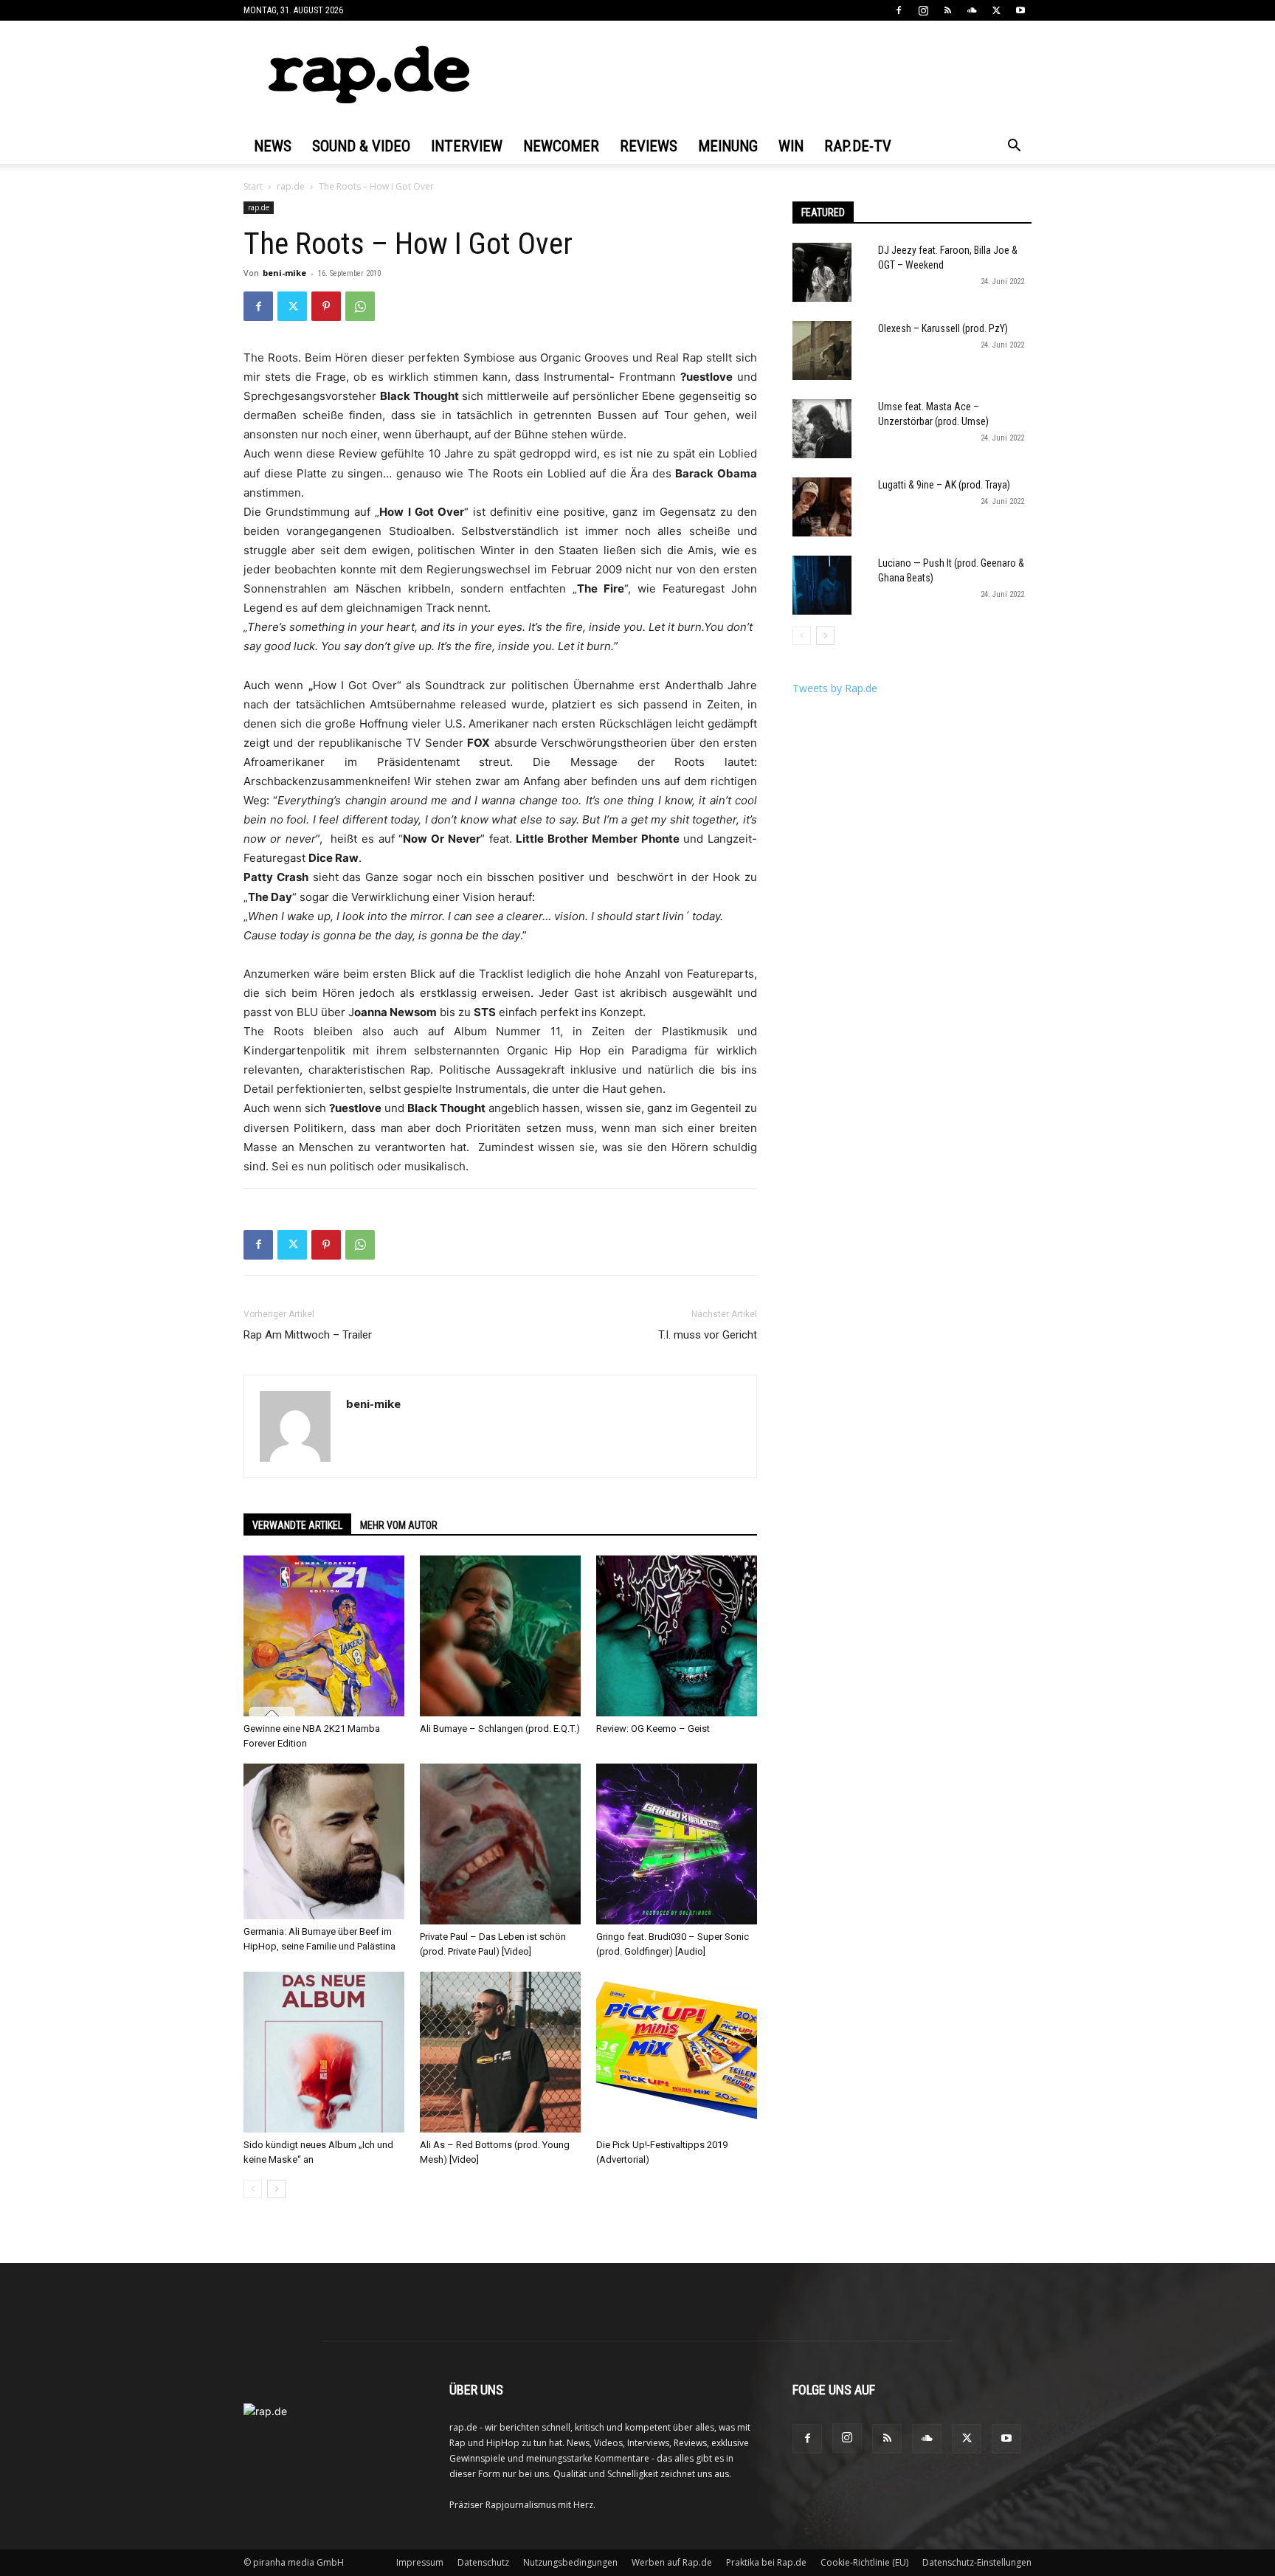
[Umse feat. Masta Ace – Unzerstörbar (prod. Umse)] (822, 429)
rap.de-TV (858, 146)
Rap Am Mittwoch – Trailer (308, 1335)
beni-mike (284, 273)
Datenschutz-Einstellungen (977, 2562)
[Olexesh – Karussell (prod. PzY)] (822, 351)
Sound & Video (361, 146)
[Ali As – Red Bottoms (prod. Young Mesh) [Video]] (500, 2052)
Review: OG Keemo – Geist (653, 1729)
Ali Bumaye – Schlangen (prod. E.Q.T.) (500, 1729)
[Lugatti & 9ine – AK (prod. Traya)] (822, 507)
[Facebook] (899, 10)
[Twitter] (996, 10)
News (273, 146)
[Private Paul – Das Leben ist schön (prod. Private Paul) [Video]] (500, 1844)
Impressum (420, 2562)
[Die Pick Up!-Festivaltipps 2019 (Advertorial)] (677, 2052)
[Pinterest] (326, 306)
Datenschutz (483, 2562)
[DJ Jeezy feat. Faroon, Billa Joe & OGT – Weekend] (822, 272)
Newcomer (561, 146)
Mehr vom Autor (399, 1525)
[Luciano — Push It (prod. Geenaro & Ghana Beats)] (822, 585)
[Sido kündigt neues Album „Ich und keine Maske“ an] (324, 2052)
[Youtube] (1020, 10)
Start (253, 186)
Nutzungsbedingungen (570, 2562)
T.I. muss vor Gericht (708, 1335)
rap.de (291, 186)
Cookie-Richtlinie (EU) (864, 2562)
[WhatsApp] (360, 306)
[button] (1014, 147)
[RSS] (947, 10)
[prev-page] (253, 2189)
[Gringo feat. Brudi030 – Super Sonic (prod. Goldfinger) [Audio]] (677, 1844)
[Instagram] (923, 10)
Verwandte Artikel (297, 1525)
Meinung (728, 146)
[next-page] (276, 2189)
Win (791, 146)
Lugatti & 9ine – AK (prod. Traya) (944, 485)
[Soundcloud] (972, 10)
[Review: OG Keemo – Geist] (677, 1636)
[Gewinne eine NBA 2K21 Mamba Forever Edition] (324, 1636)
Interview (467, 146)
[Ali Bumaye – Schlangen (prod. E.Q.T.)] (500, 1636)
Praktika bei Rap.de (766, 2562)
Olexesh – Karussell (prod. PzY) (943, 328)
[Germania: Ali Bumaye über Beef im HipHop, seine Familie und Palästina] (324, 1841)
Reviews (649, 146)
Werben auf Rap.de (672, 2562)
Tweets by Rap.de (835, 688)
